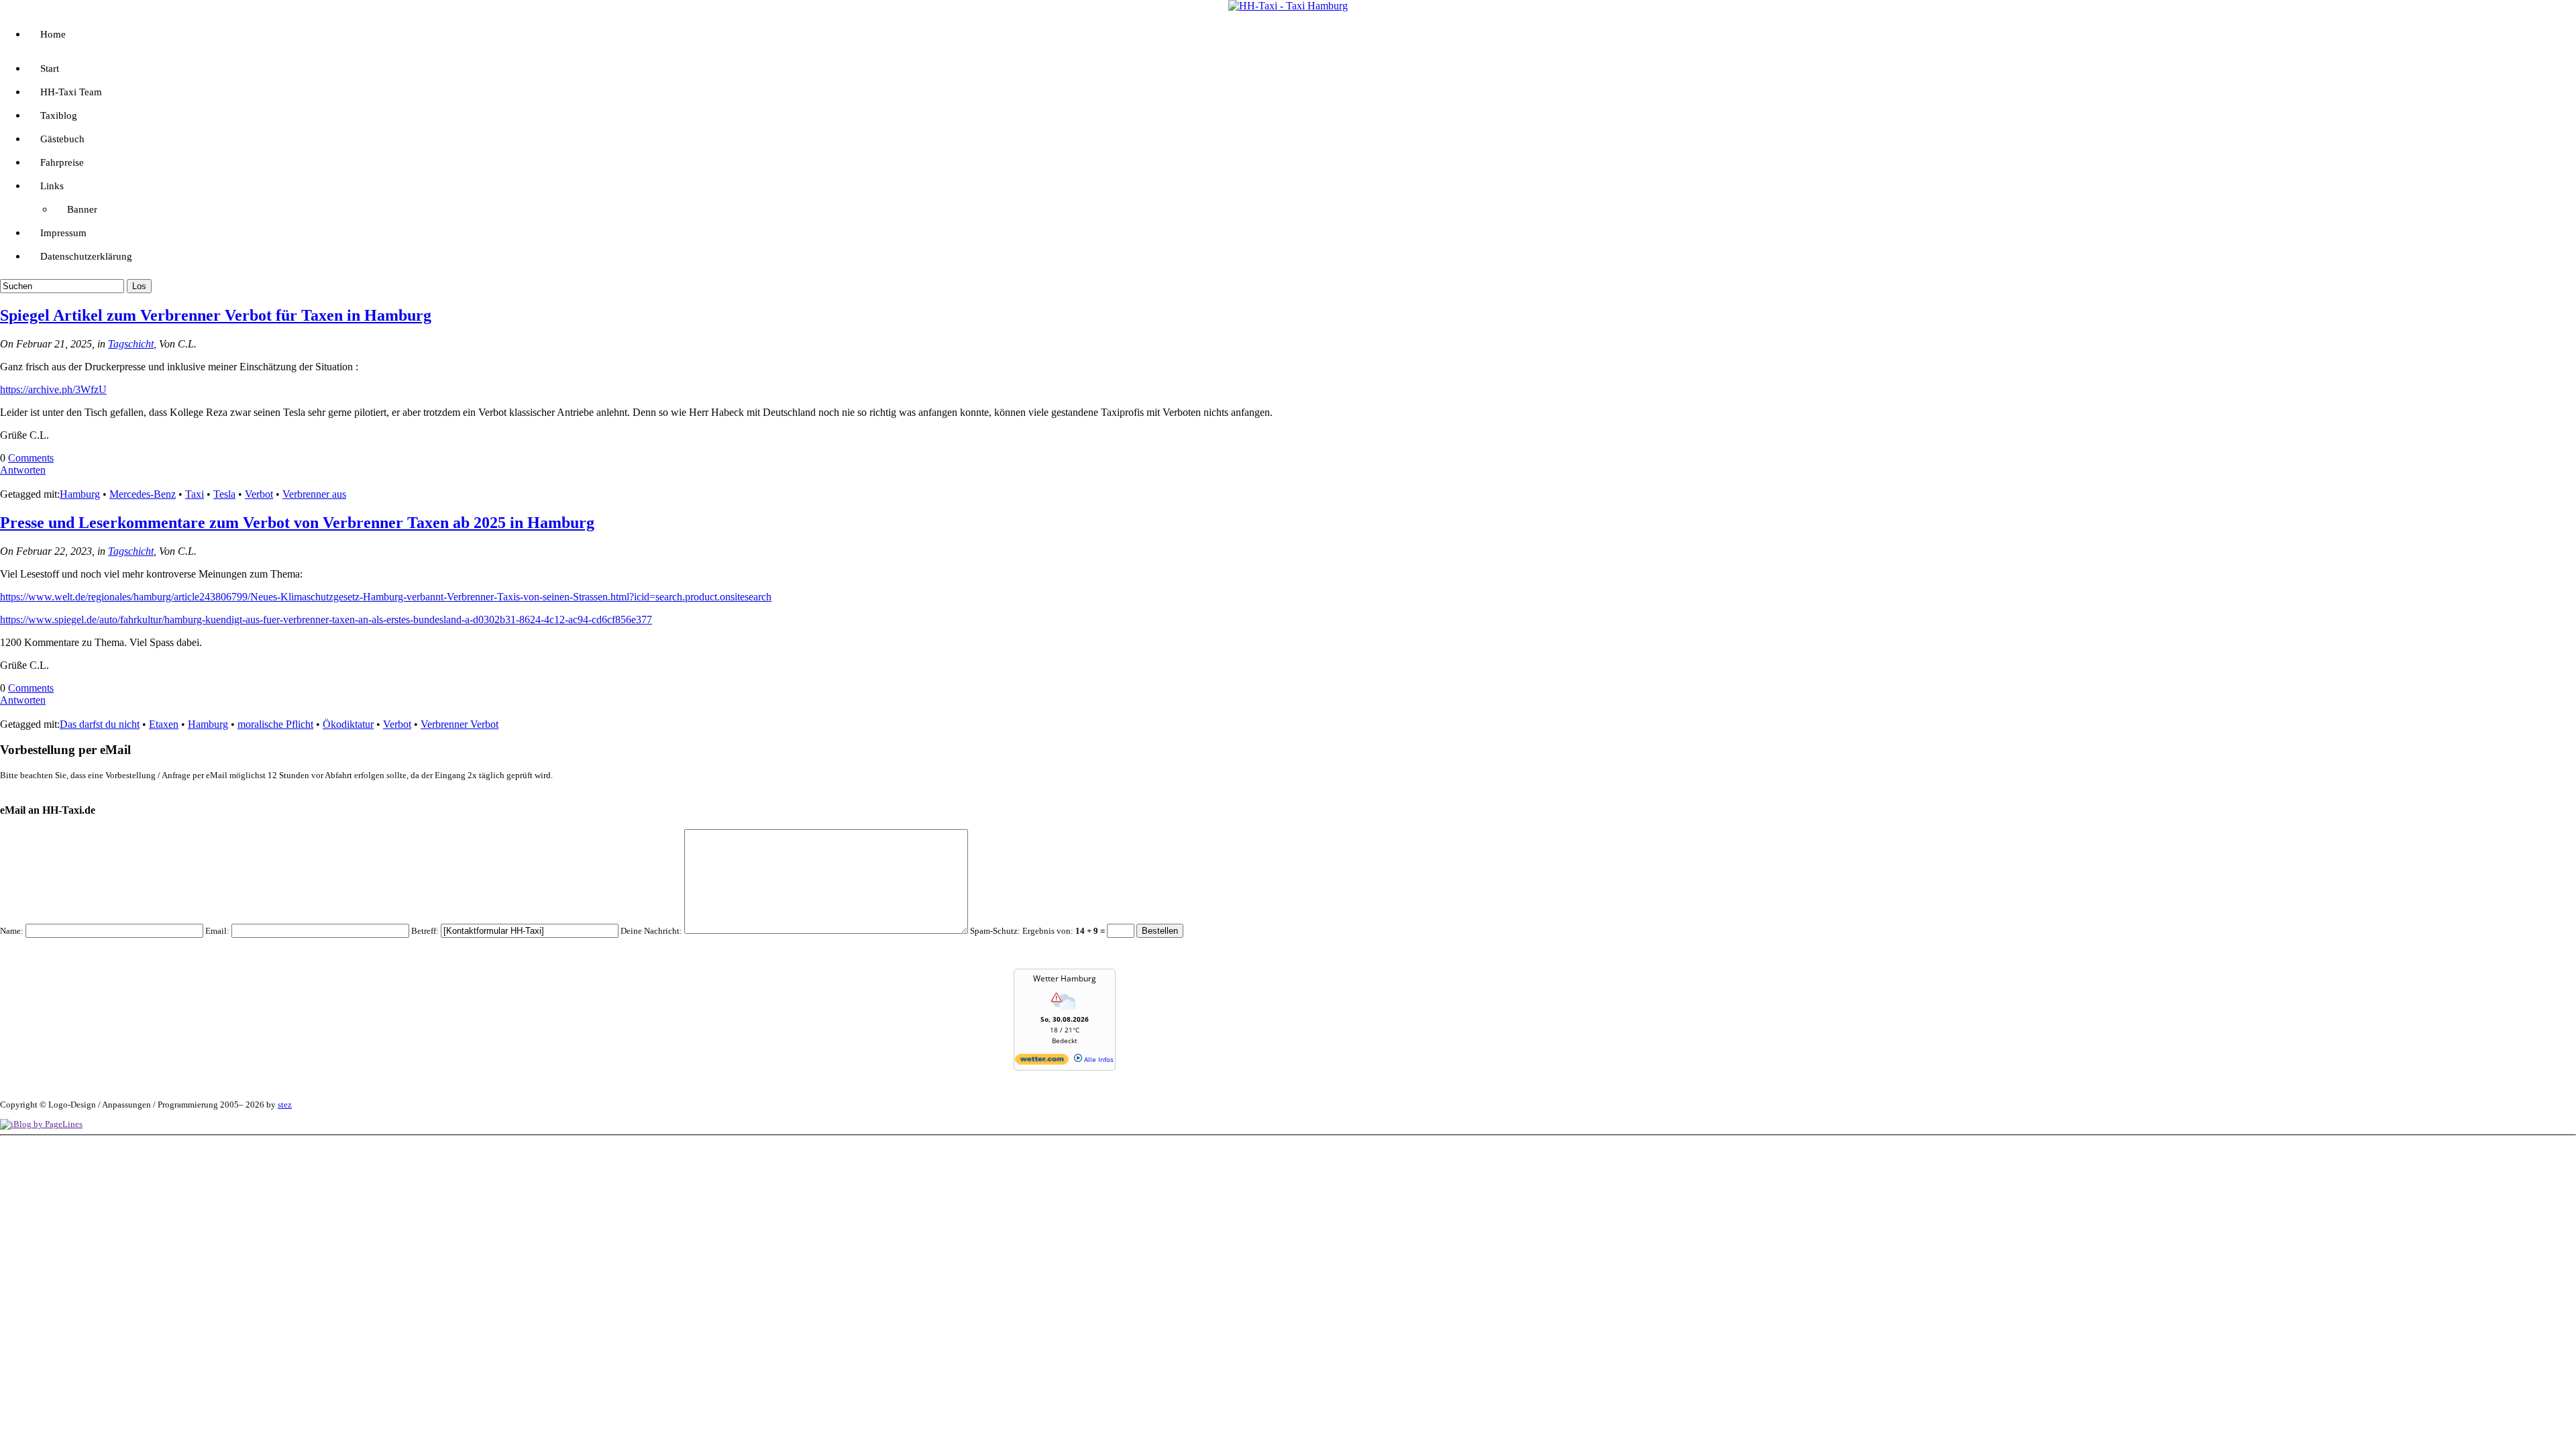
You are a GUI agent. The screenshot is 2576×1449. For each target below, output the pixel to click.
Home (53, 34)
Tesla (224, 494)
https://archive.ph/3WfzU (53, 389)
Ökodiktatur (348, 724)
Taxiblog (59, 115)
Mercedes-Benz (143, 494)
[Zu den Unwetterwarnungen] (1065, 1012)
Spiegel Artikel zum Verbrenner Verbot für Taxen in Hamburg (216, 315)
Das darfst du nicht (100, 724)
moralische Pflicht (275, 724)
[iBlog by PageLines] (41, 1124)
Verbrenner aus (314, 494)
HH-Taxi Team (71, 92)
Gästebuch (62, 139)
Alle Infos (1098, 1059)
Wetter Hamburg (1065, 978)
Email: (217, 931)
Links (52, 186)
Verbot (259, 494)
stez (285, 1105)
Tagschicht (131, 344)
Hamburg (80, 494)
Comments (31, 458)
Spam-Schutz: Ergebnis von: (1038, 931)
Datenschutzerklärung (86, 256)
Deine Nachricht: (651, 931)
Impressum (63, 233)
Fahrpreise (62, 162)
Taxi (195, 494)
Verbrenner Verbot (460, 724)
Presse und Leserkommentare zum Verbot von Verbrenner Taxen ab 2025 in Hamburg (297, 523)
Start (50, 68)
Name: (12, 931)
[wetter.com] (1042, 1062)
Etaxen (164, 724)
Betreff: (425, 931)
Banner (82, 209)
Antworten (23, 470)
